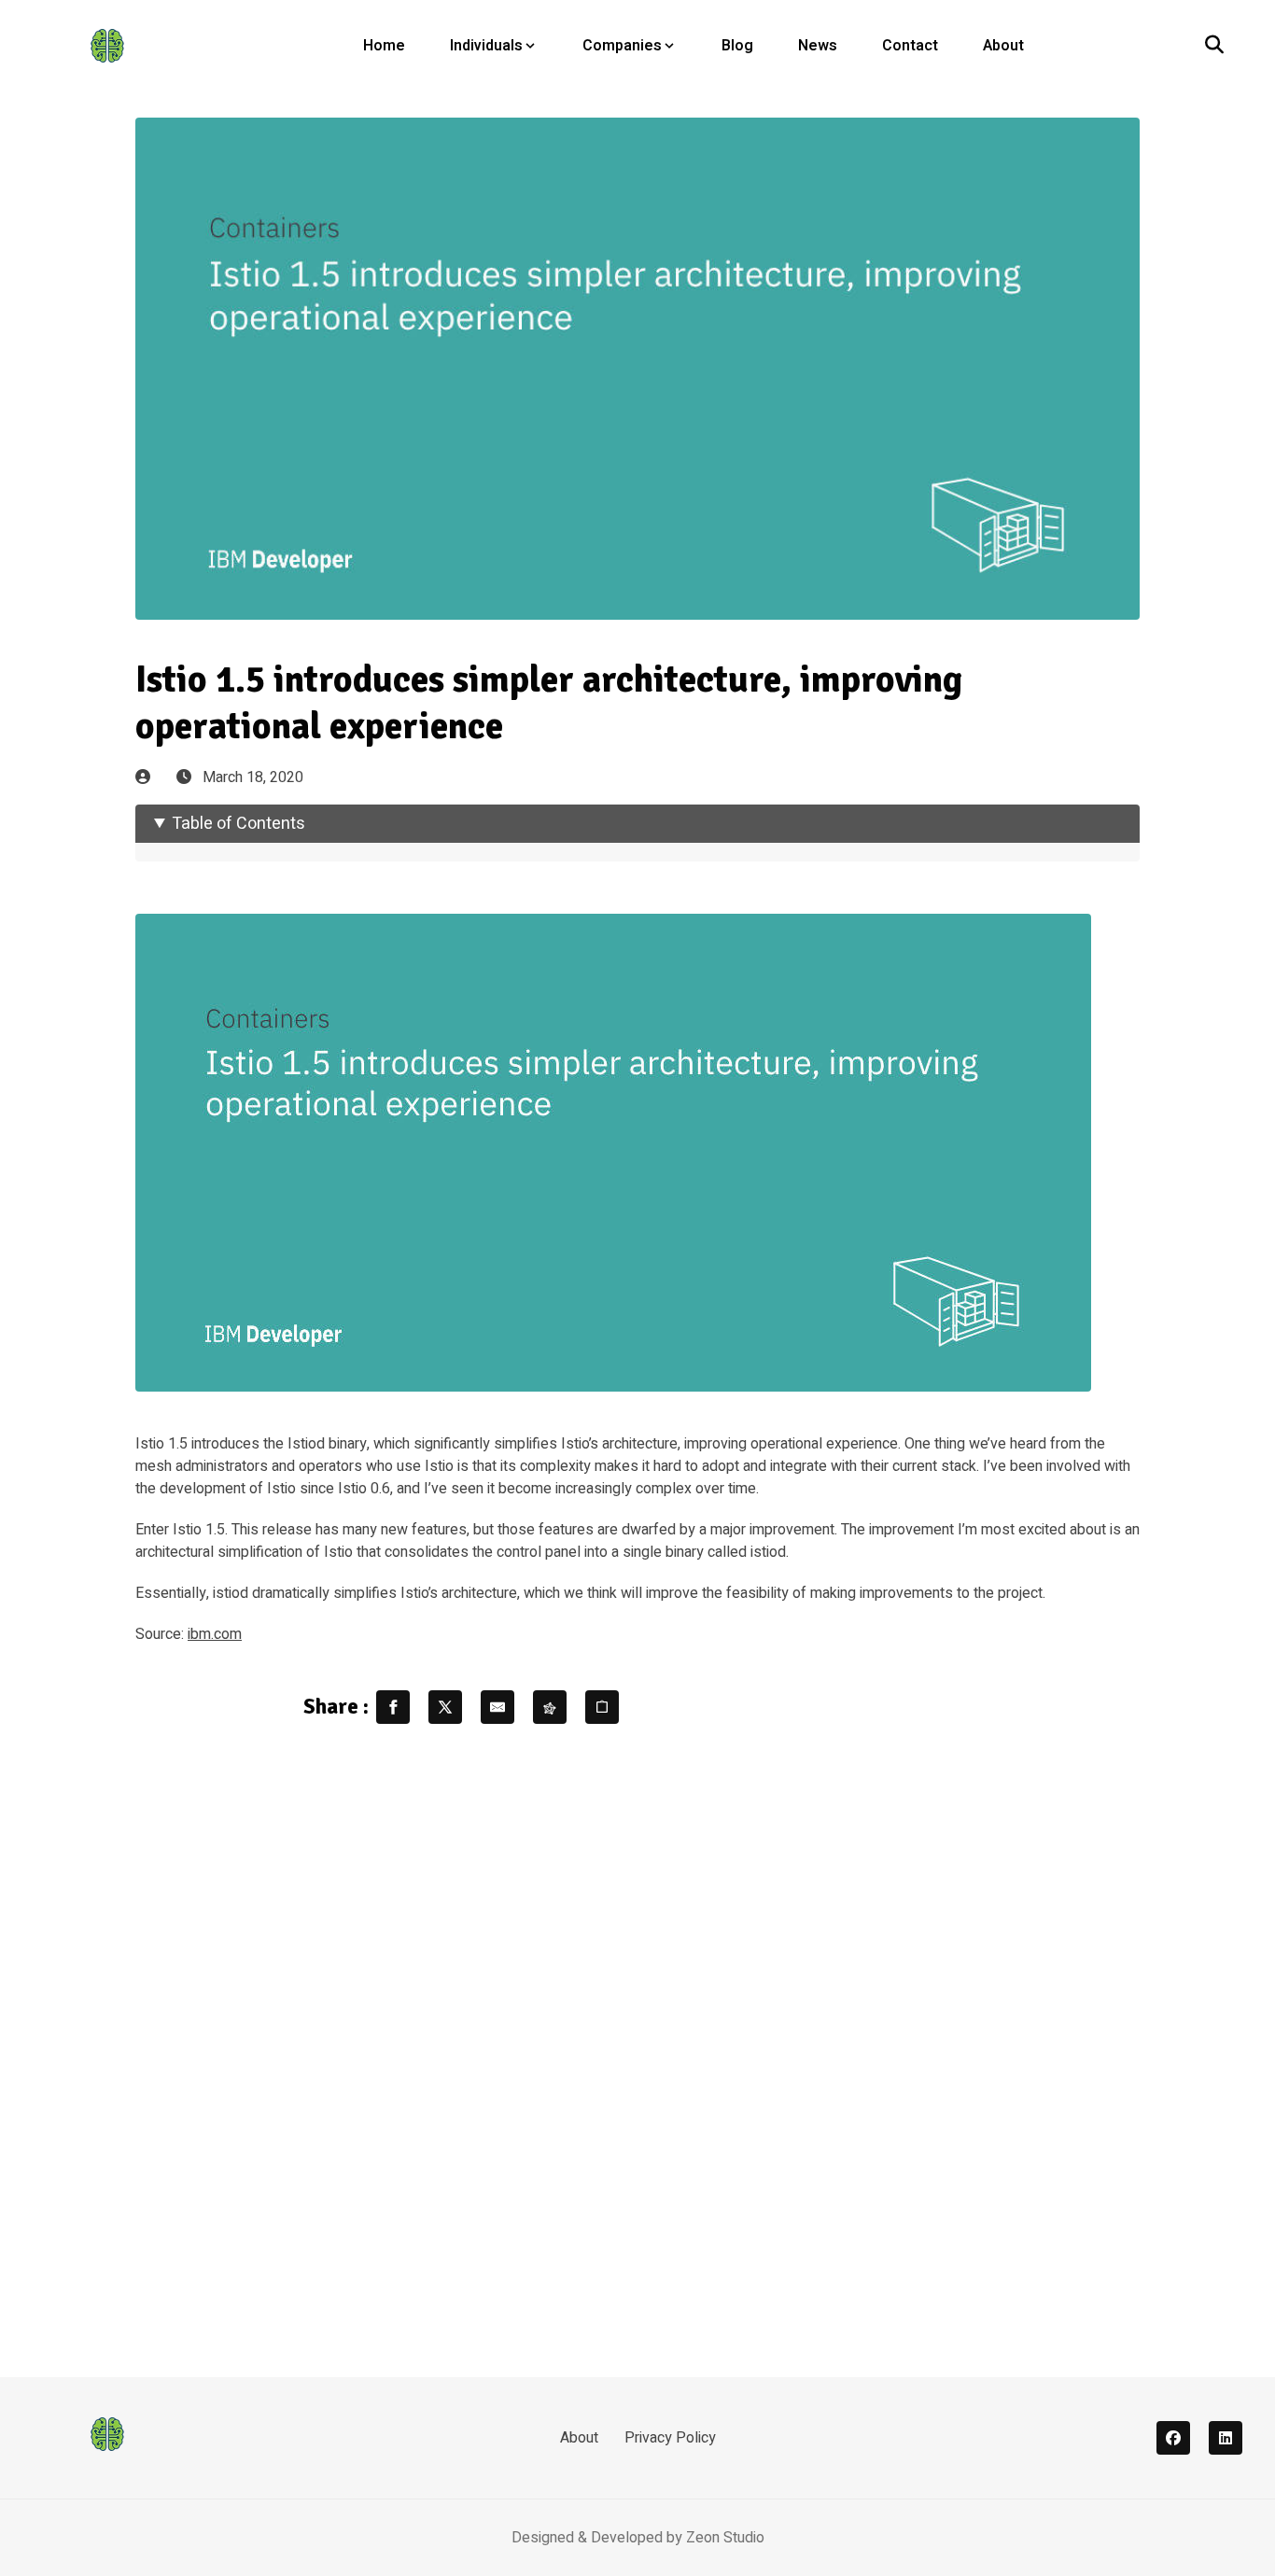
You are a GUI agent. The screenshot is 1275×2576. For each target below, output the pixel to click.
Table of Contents (238, 824)
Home (384, 46)
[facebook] (1173, 2438)
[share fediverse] (550, 1707)
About (1003, 46)
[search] (1214, 46)
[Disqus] (637, 2039)
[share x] (445, 1707)
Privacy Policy (670, 2438)
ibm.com (215, 1634)
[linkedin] (1226, 2438)
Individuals (486, 46)
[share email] (497, 1707)
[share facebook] (393, 1707)
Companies (622, 46)
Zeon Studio (725, 2538)
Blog (737, 46)
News (818, 46)
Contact (910, 46)
